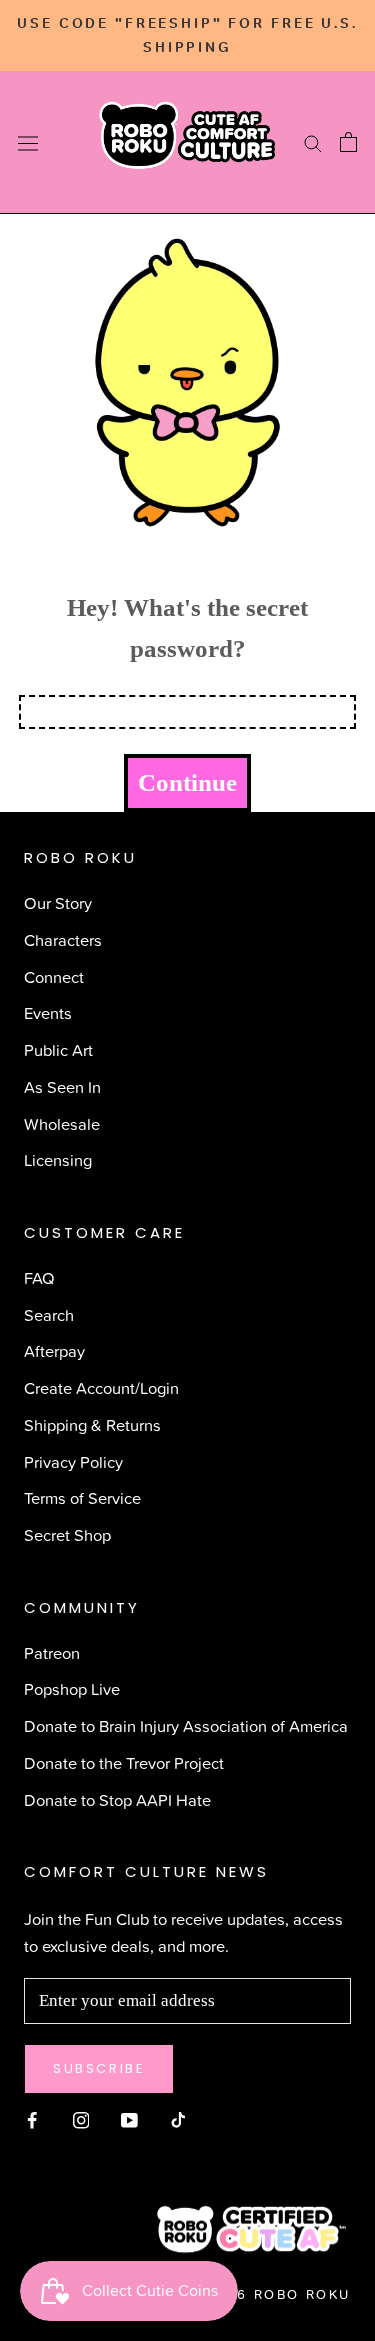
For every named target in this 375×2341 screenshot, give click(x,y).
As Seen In (62, 1086)
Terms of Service (82, 1497)
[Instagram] (81, 2118)
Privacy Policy (73, 1461)
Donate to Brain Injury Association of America (186, 1725)
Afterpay (54, 1350)
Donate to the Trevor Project (124, 1762)
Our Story (58, 902)
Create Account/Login (101, 1387)
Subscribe (99, 2068)
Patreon (52, 1652)
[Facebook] (32, 2118)
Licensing (58, 1159)
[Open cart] (348, 142)
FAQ (39, 1277)
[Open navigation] (28, 142)
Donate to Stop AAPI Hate (117, 1799)
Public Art (58, 1049)
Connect (54, 976)
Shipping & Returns (92, 1424)
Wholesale (62, 1123)
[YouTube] (129, 2118)
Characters (63, 939)
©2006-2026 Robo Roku (247, 2294)
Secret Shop (67, 1534)
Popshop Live (72, 1688)
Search (49, 1314)
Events (48, 1012)
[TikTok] (178, 2118)
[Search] (313, 143)
